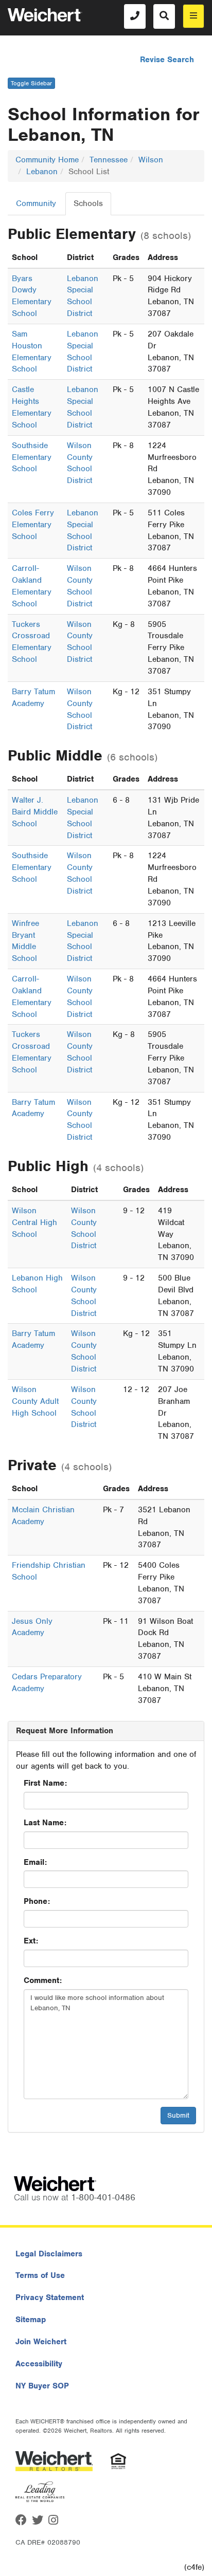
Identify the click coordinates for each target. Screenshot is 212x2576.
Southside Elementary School (32, 457)
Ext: (31, 1941)
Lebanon (42, 172)
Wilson (151, 160)
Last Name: (45, 1823)
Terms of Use (40, 2275)
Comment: (43, 1980)
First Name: (45, 1783)
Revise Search (167, 60)
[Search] (164, 16)
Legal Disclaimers (49, 2254)
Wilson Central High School (34, 1222)
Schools (88, 203)
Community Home (47, 160)
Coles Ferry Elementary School (33, 525)
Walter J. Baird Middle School (35, 812)
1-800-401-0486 (103, 2197)
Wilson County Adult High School (35, 1401)
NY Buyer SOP (42, 2386)
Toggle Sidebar (31, 83)
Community (36, 203)
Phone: (37, 1901)
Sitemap (31, 2320)
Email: (35, 1862)
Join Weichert (41, 2342)
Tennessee (109, 160)
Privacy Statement (50, 2297)
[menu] (193, 16)
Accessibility (39, 2364)
